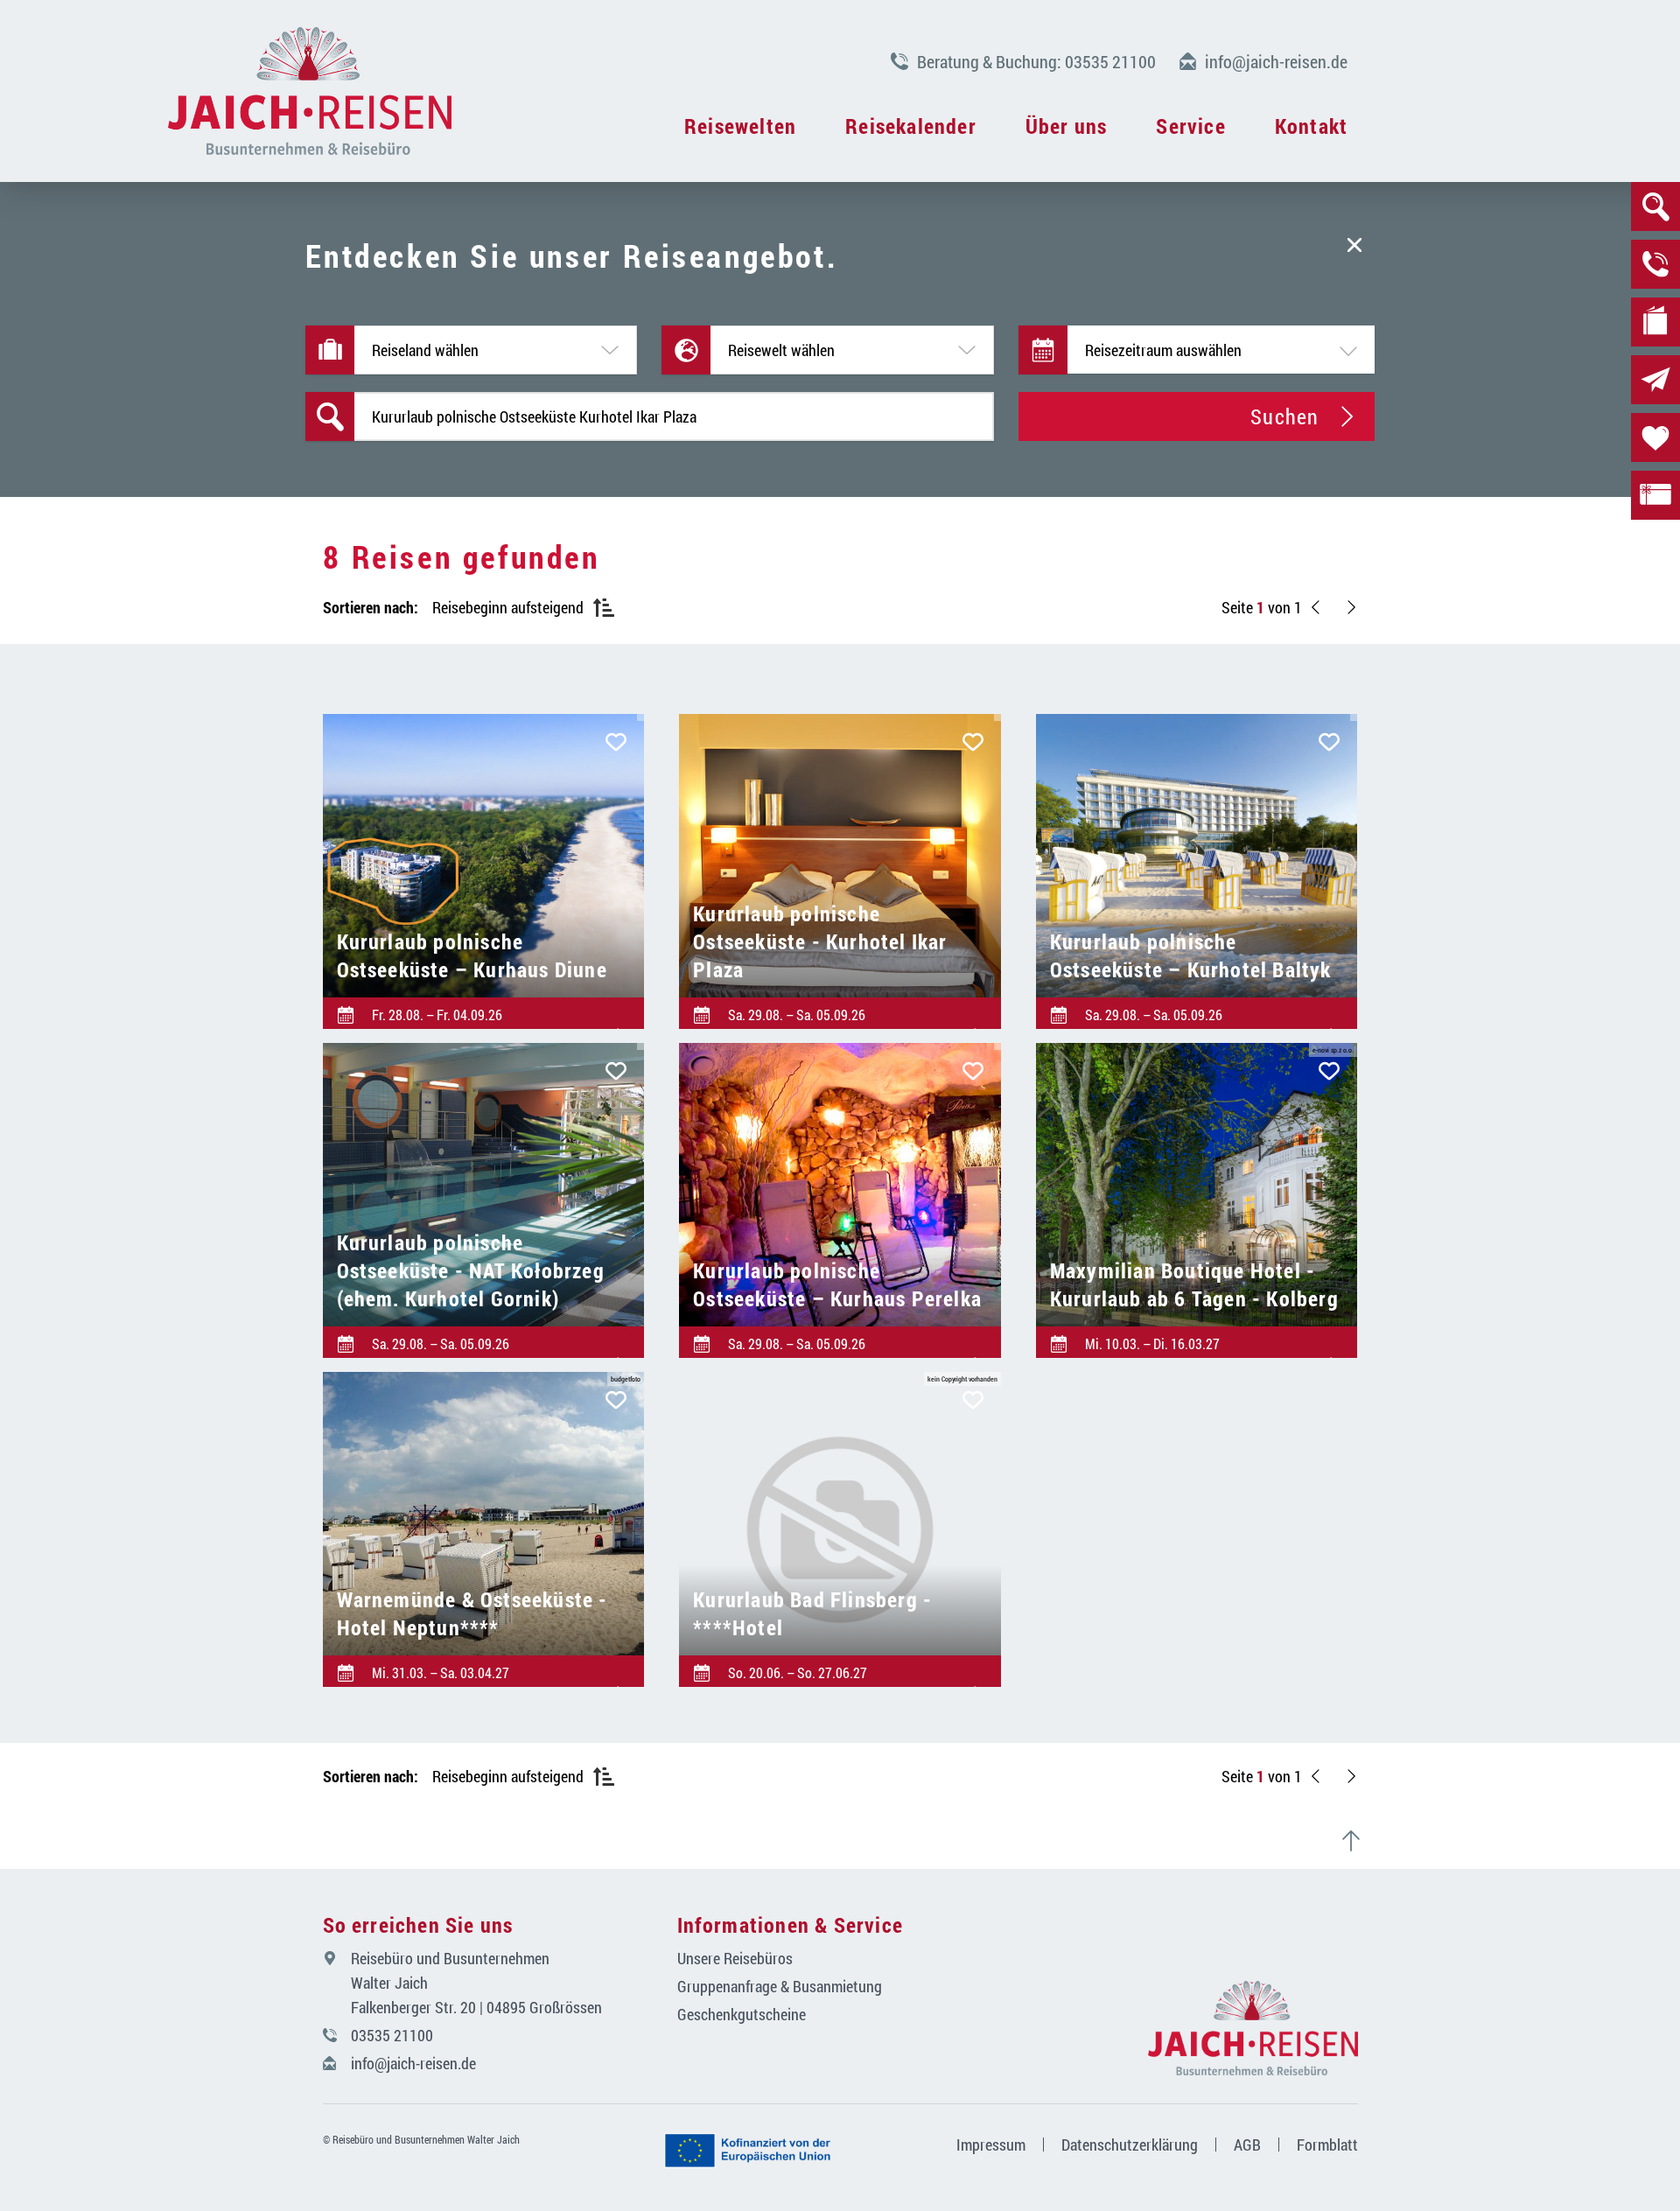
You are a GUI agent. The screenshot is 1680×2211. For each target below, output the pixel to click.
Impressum (991, 2145)
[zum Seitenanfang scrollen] (1358, 1841)
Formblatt (1327, 2145)
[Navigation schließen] (310, 91)
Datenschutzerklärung (1130, 2145)
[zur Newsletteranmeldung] (1655, 380)
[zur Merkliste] (1655, 437)
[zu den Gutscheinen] (1655, 495)
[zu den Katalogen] (1655, 322)
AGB (1247, 2145)
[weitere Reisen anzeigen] (1351, 607)
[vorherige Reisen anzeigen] (1316, 607)
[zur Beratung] (1655, 264)
